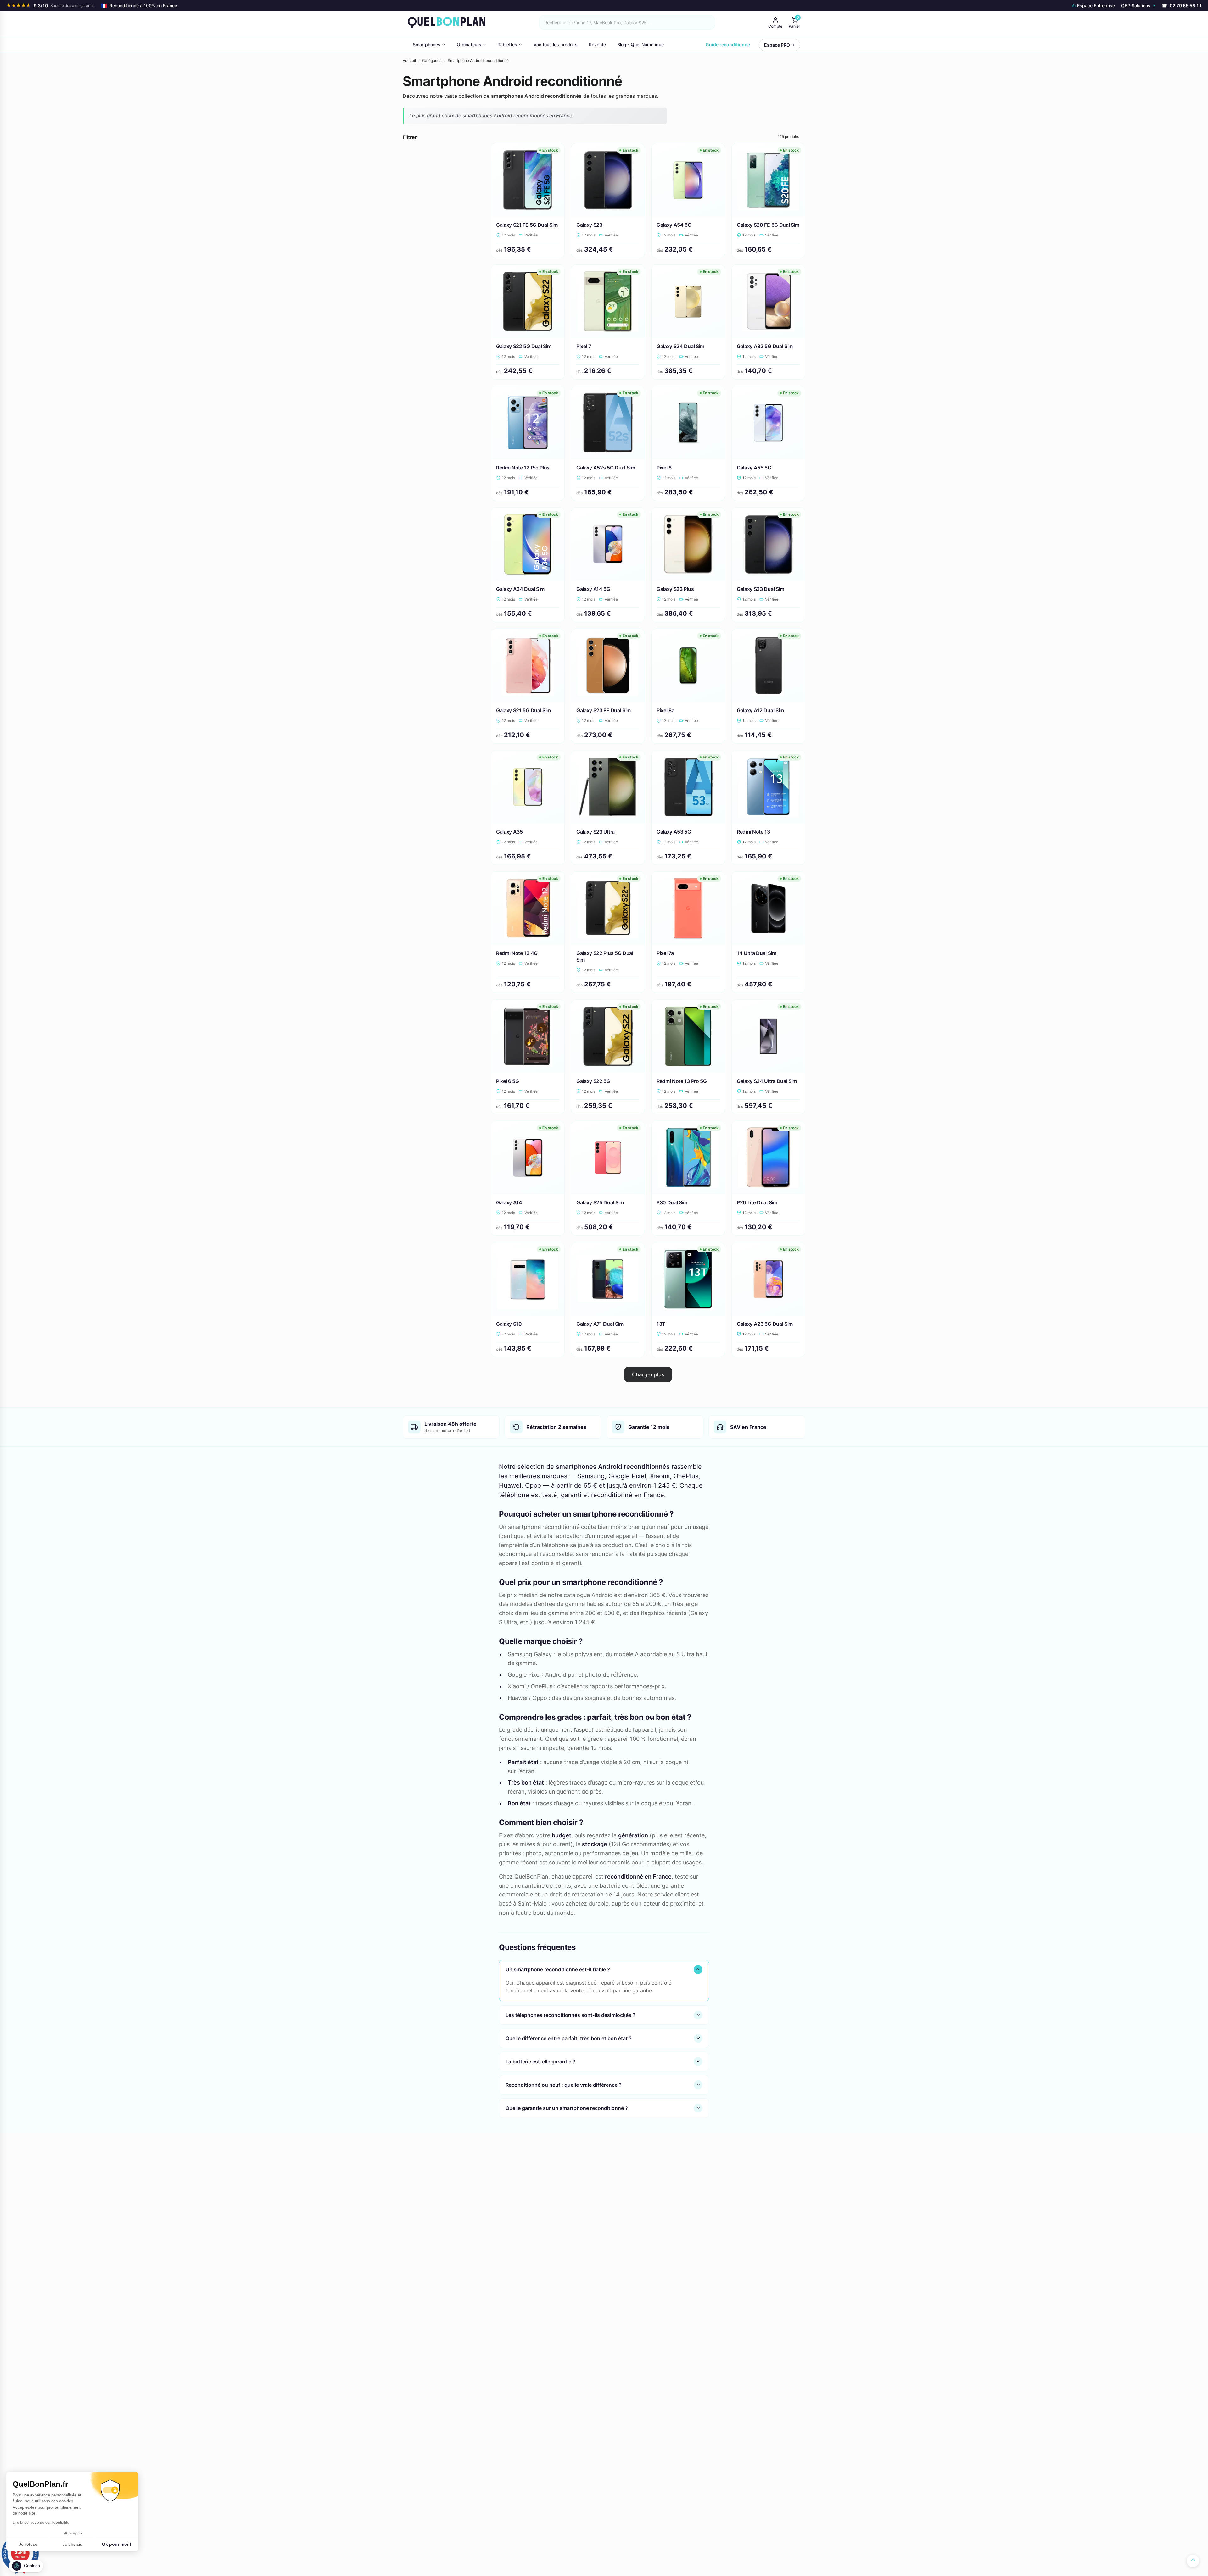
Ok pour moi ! (117, 2544)
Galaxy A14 (509, 1202)
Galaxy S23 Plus (675, 589)
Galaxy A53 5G (674, 832)
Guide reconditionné (728, 44)
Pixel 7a (665, 953)
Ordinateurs (469, 44)
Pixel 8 (664, 468)
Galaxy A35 (509, 832)
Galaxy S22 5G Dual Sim (524, 346)
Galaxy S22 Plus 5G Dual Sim (605, 956)
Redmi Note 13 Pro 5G (682, 1081)
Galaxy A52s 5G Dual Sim (606, 468)
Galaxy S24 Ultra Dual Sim (767, 1081)
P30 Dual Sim (672, 1202)
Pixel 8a (665, 710)
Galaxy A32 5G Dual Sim (765, 346)
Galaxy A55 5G (754, 468)
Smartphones (427, 44)
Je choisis (72, 2544)
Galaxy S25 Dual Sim (600, 1202)
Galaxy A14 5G (593, 589)
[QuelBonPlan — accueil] (447, 22)
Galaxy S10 (509, 1324)
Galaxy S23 (589, 225)
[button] (26, 2566)
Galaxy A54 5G (674, 225)
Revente (597, 44)
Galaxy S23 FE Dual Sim (604, 710)
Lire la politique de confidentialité (41, 2523)
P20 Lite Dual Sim (757, 1202)
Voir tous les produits (556, 44)
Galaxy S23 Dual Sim (761, 589)
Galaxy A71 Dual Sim (600, 1324)
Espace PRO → (780, 45)
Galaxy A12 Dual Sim (760, 710)
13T (661, 1324)
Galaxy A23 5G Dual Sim (765, 1324)
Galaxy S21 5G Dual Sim (523, 710)
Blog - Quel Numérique (640, 44)
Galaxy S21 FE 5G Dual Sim (527, 225)
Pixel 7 (584, 346)
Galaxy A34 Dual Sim (520, 589)
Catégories (432, 61)
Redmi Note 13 (753, 832)
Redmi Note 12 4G (517, 953)
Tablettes (507, 44)
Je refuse (28, 2544)
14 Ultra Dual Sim (757, 953)
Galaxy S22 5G (593, 1081)
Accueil (409, 61)
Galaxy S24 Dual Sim (680, 346)
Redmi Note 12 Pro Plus (523, 468)
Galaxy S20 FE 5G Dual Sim (768, 225)
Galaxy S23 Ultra (596, 832)
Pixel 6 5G (508, 1081)
